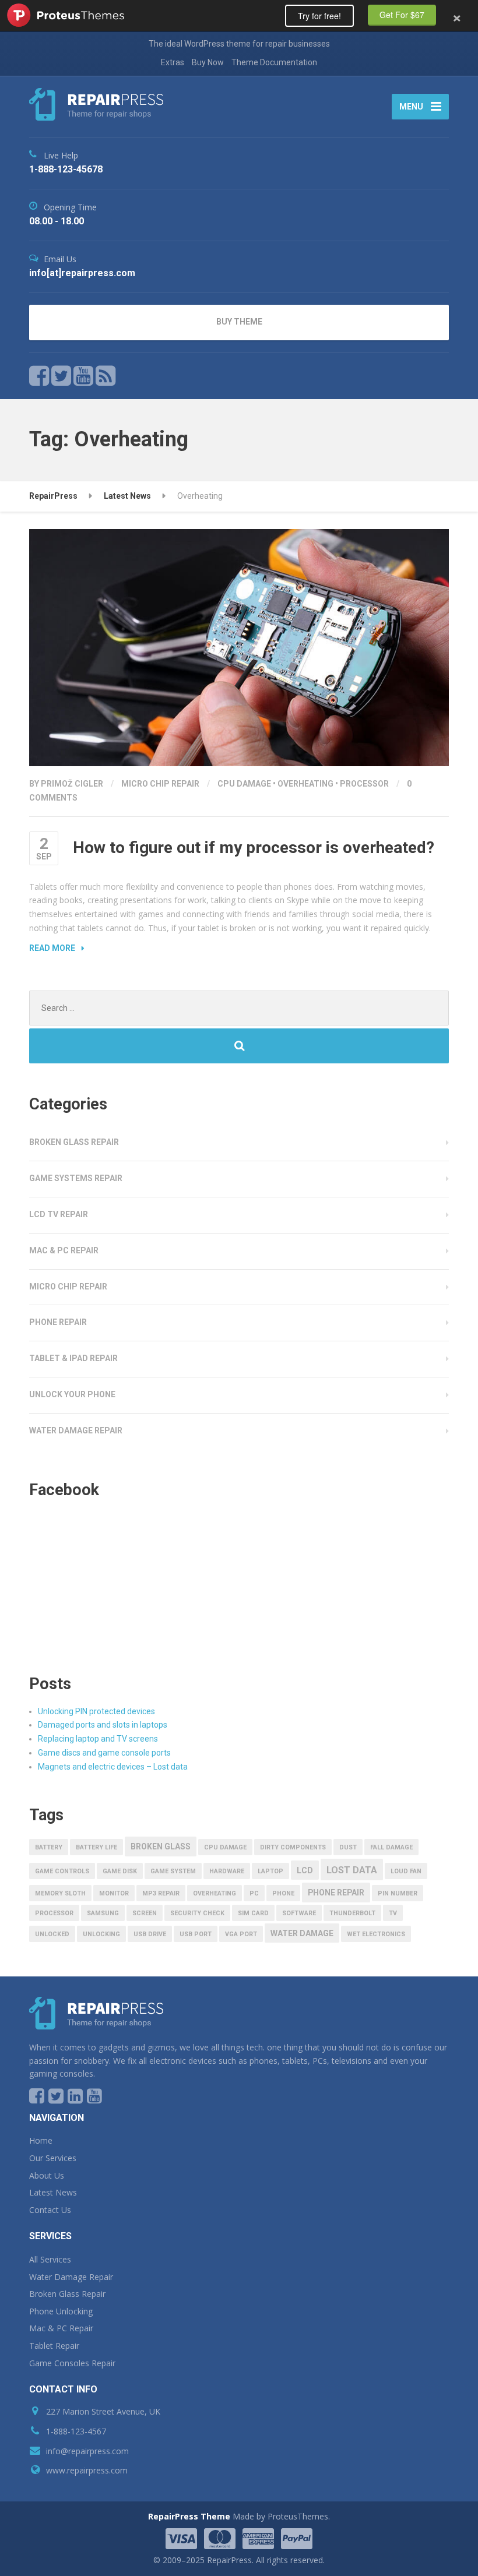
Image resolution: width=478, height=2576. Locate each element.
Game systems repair (76, 1178)
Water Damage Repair (71, 2277)
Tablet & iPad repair (73, 1358)
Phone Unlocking (61, 2311)
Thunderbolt (352, 1913)
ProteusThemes (66, 15)
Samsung (103, 1913)
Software (299, 1913)
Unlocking (101, 1934)
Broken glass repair (74, 1142)
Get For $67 (402, 15)
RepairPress (53, 496)
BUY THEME (239, 322)
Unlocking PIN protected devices (96, 1711)
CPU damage (244, 784)
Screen (145, 1913)
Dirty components (293, 1847)
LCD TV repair (59, 1214)
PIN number (398, 1893)
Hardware (227, 1871)
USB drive (150, 1934)
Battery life (96, 1847)
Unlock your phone (72, 1394)
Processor (364, 784)
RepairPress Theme (189, 2516)
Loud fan (406, 1871)
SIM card (253, 1913)
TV (393, 1913)
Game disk (120, 1871)
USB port (196, 1934)
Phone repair (58, 1322)
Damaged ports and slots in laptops (103, 1725)
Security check (197, 1913)
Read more (52, 948)
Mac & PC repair (64, 1250)
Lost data (352, 1870)
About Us (47, 2175)
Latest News (127, 496)
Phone (283, 1893)
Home (41, 2140)
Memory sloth (60, 1893)
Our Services (53, 2158)
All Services (50, 2259)
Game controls (62, 1871)
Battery (49, 1847)
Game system (173, 1871)
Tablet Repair (54, 2346)
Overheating (305, 784)
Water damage (302, 1933)
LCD (305, 1870)
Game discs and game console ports (104, 1753)
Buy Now (208, 62)
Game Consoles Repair (72, 2363)
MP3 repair (161, 1893)
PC (254, 1893)
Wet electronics (376, 1934)
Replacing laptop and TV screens (98, 1739)
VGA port (241, 1934)
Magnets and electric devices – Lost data (113, 1767)
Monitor (114, 1893)
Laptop (270, 1871)
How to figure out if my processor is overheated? (254, 847)
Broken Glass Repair (67, 2294)
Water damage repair (76, 1430)
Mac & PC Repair (61, 2328)
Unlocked (52, 1934)
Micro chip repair (160, 784)
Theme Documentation (274, 62)
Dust (348, 1847)
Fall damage (391, 1847)
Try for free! (319, 16)
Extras (173, 62)
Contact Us (50, 2210)
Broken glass (161, 1846)
